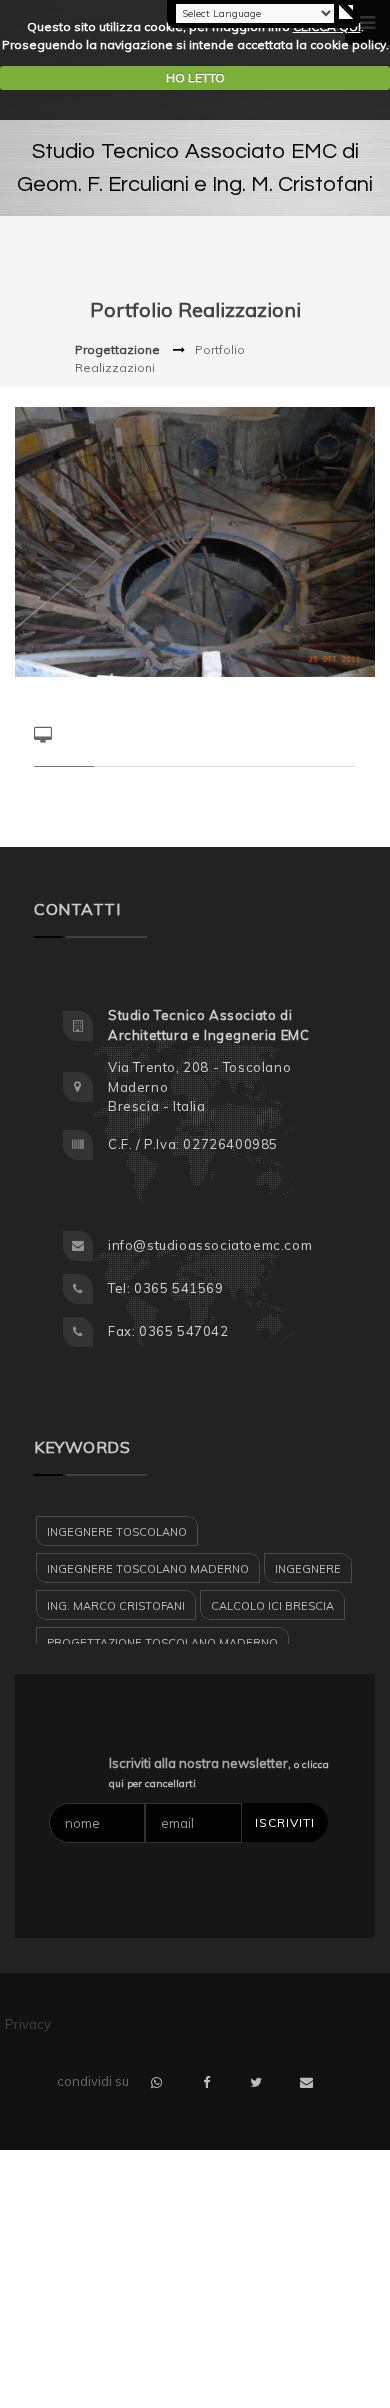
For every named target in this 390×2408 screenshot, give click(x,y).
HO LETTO (195, 77)
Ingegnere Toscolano (117, 1532)
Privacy (28, 2024)
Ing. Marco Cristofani (116, 1606)
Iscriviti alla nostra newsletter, (219, 1773)
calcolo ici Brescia (272, 1606)
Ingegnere (308, 1569)
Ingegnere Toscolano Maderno (148, 1569)
